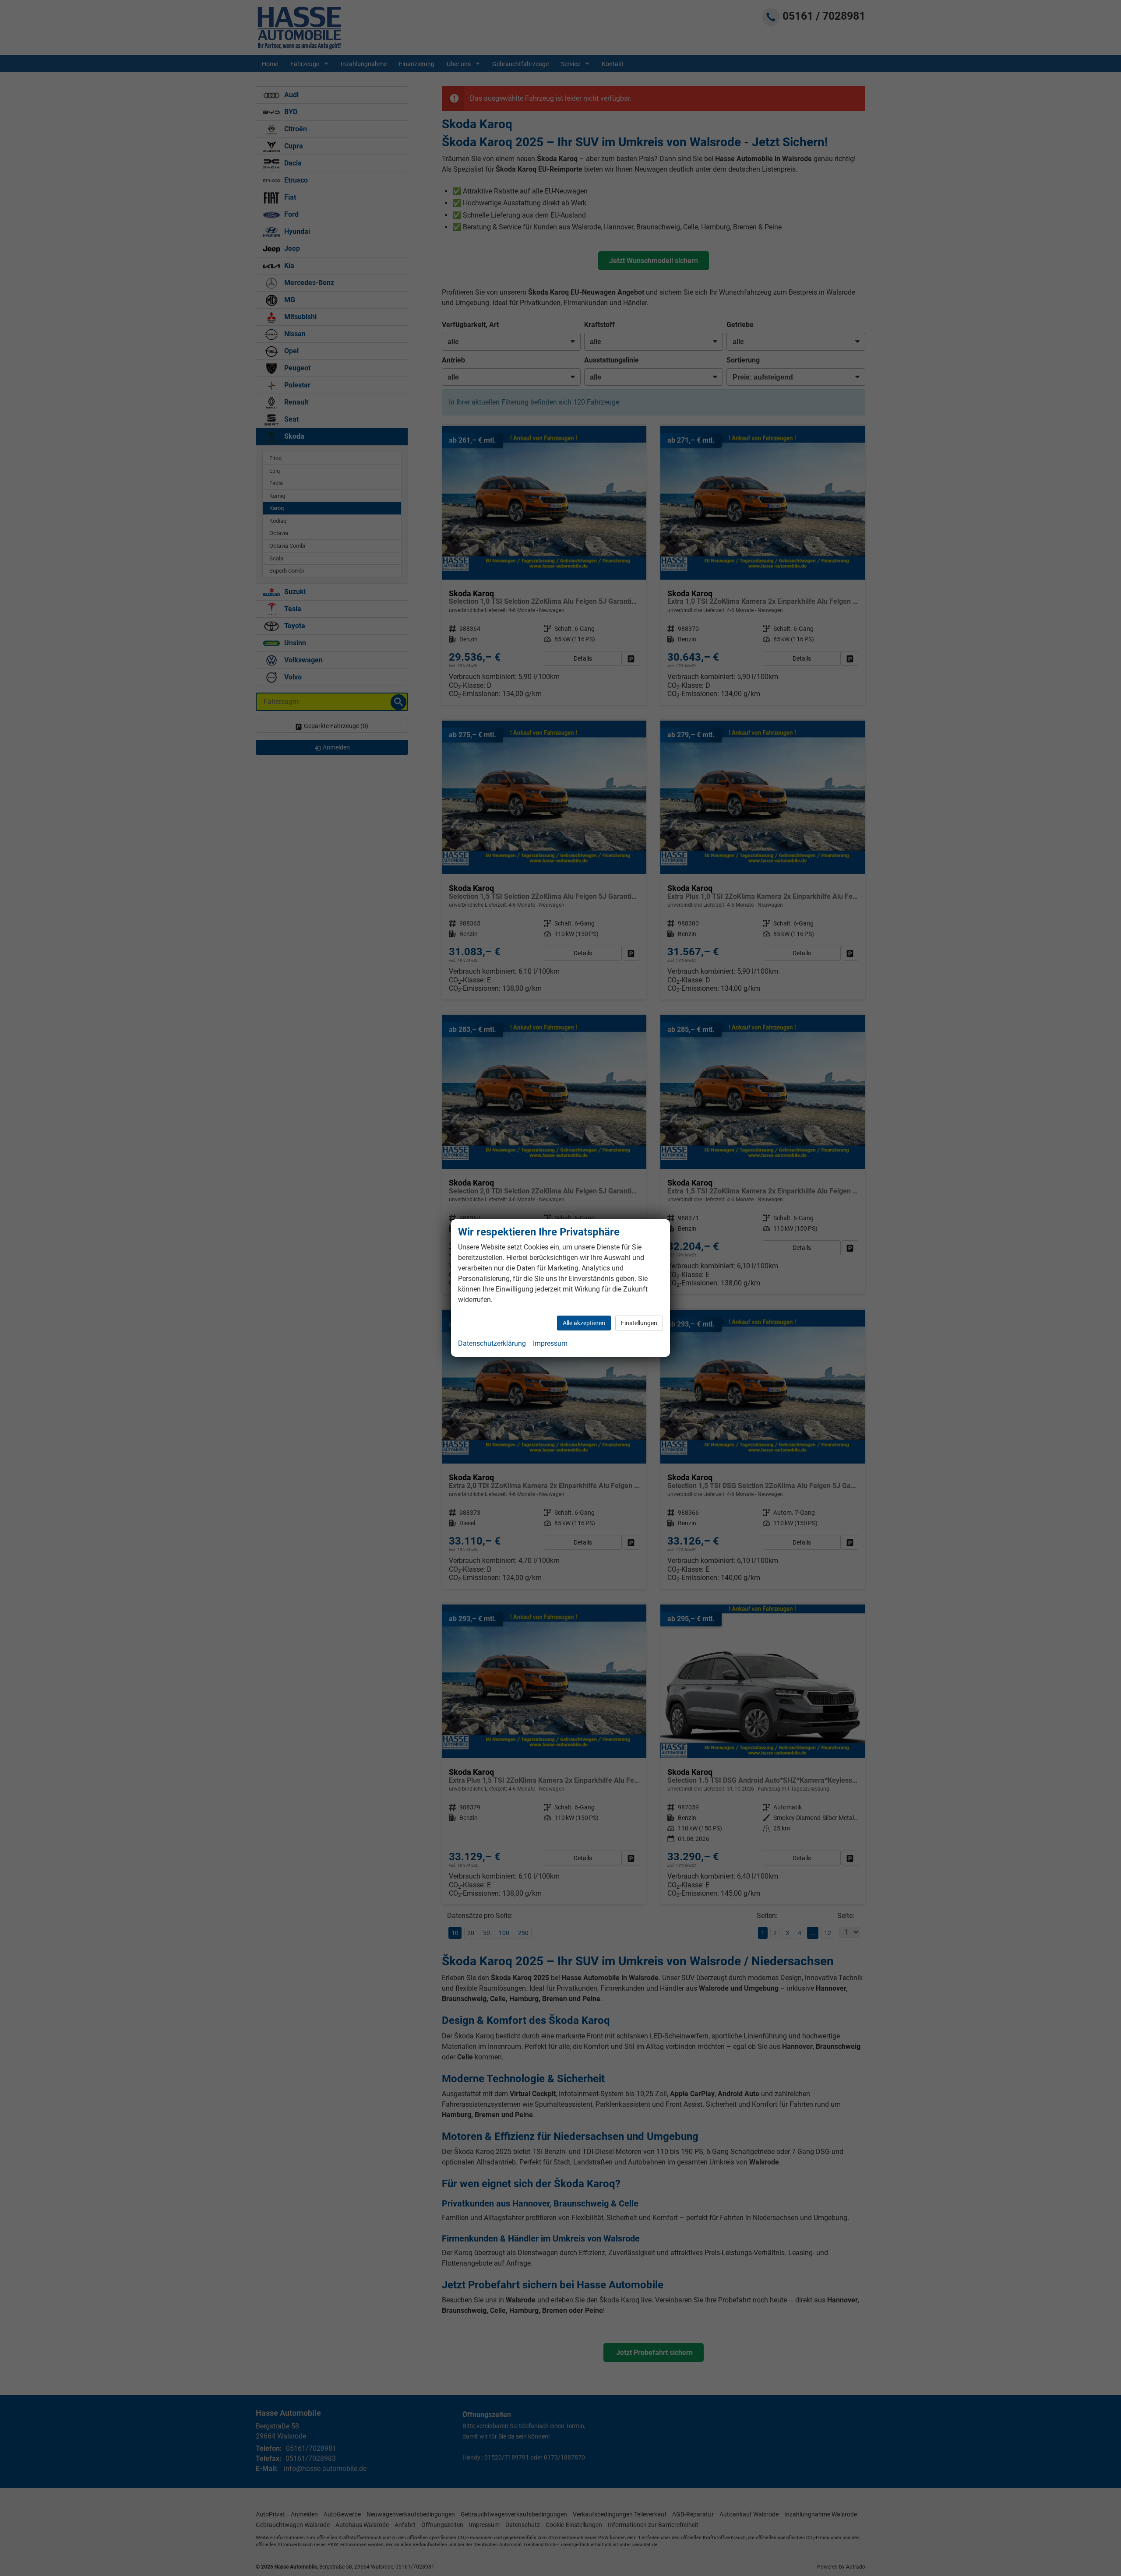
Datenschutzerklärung (492, 1343)
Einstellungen (639, 1323)
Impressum (550, 1343)
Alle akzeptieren (584, 1323)
